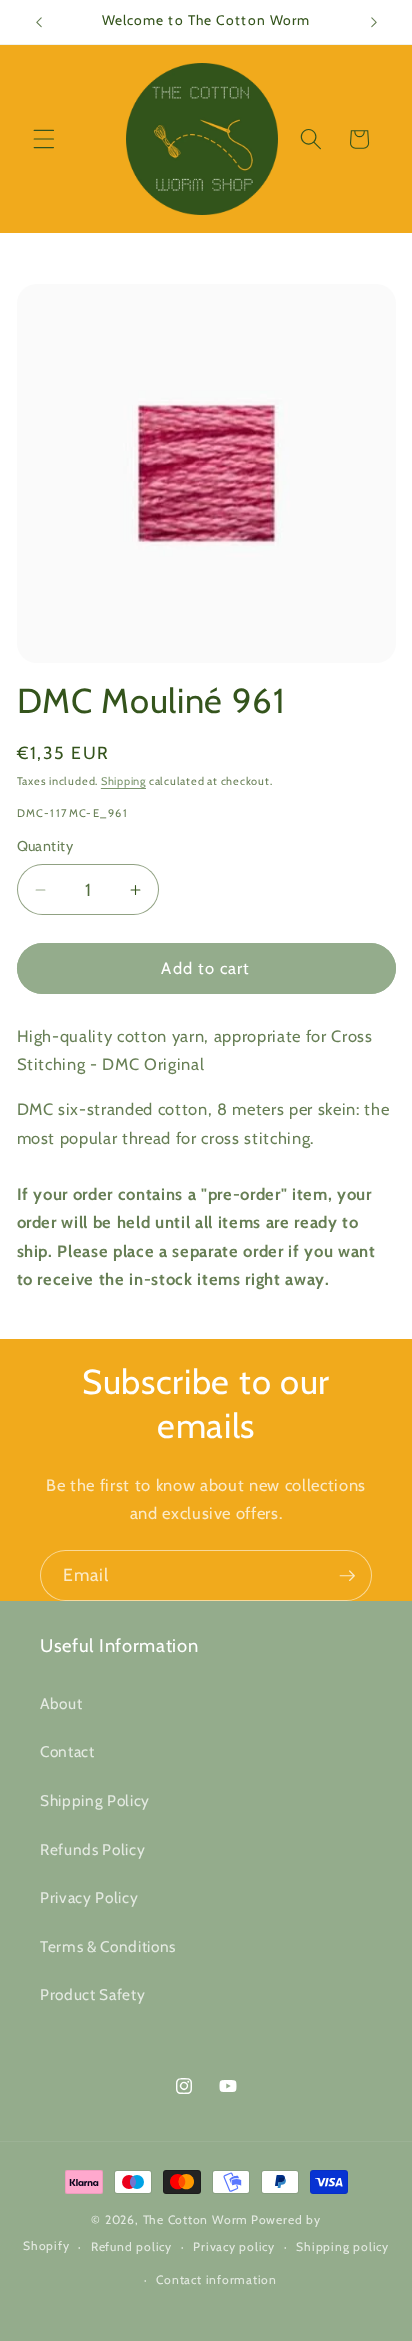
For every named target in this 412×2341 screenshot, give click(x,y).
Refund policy (131, 2246)
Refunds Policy (92, 1849)
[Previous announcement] (39, 22)
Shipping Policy (95, 1800)
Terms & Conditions (108, 1946)
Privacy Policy (89, 1897)
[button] (44, 139)
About (61, 1703)
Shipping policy (342, 2246)
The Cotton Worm (196, 2219)
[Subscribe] (347, 1576)
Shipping (123, 781)
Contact (67, 1751)
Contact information (216, 2279)
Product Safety (92, 1994)
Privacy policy (234, 2246)
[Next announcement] (374, 22)
